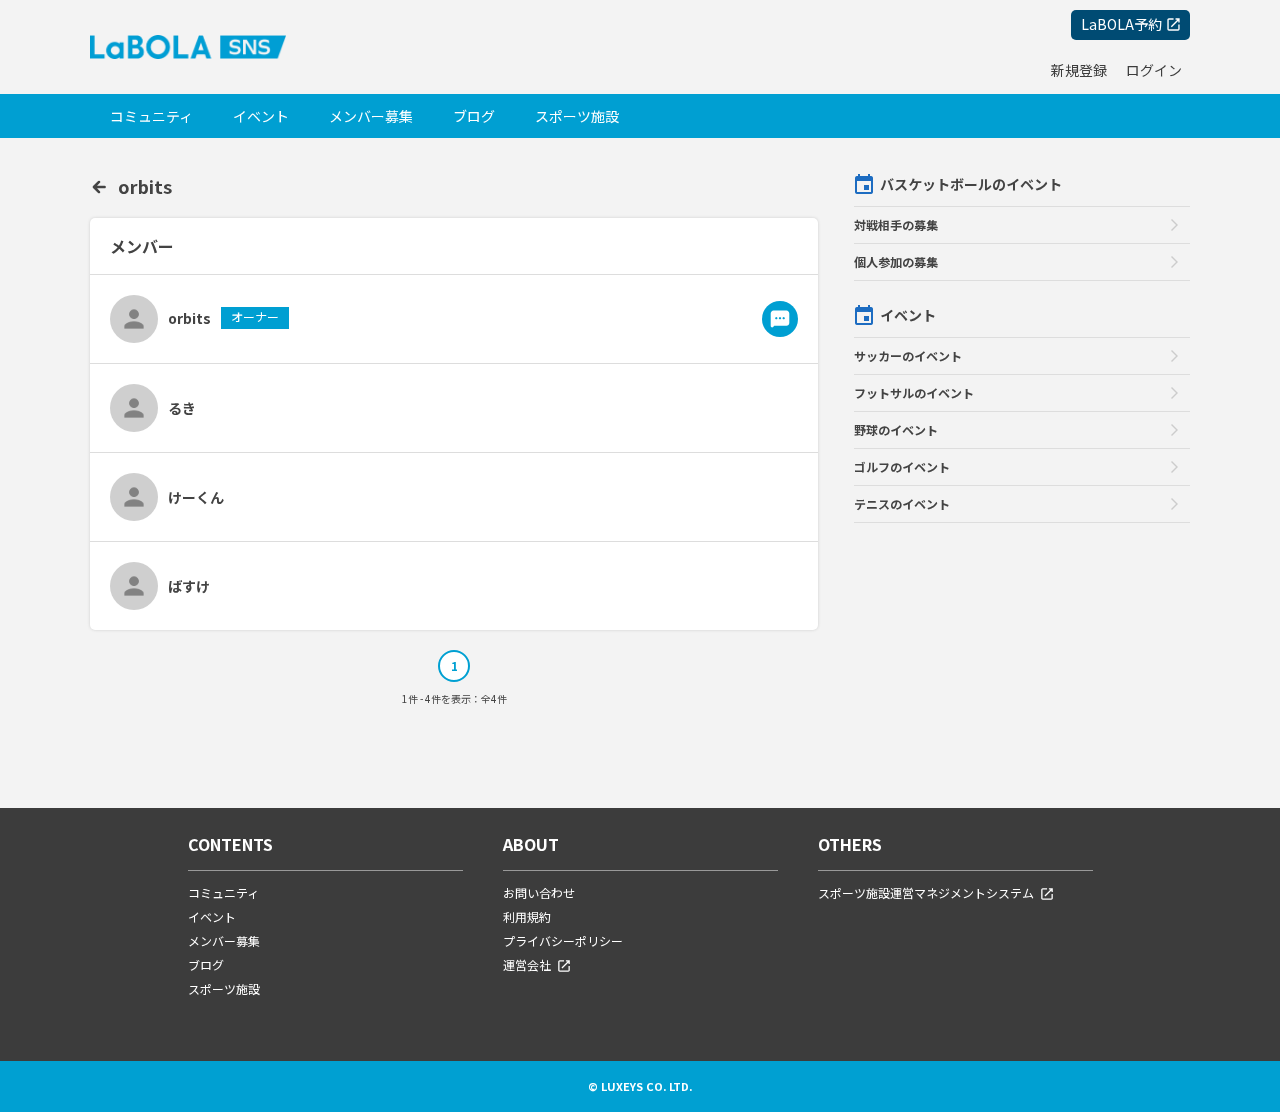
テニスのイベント (902, 503)
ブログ (474, 116)
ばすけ (189, 586)
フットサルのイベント (914, 392)
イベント (261, 116)
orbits (145, 186)
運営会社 (527, 964)
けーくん (196, 497)
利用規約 (527, 916)
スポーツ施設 (577, 116)
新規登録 (1079, 70)
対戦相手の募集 (896, 224)
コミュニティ (151, 116)
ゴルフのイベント (902, 466)
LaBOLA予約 (1121, 24)
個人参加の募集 (896, 261)
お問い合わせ (539, 892)
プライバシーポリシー (563, 940)
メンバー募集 (371, 116)
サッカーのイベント (908, 355)
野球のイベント (896, 429)
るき (182, 408)
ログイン (1154, 70)
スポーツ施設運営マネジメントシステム (926, 892)
